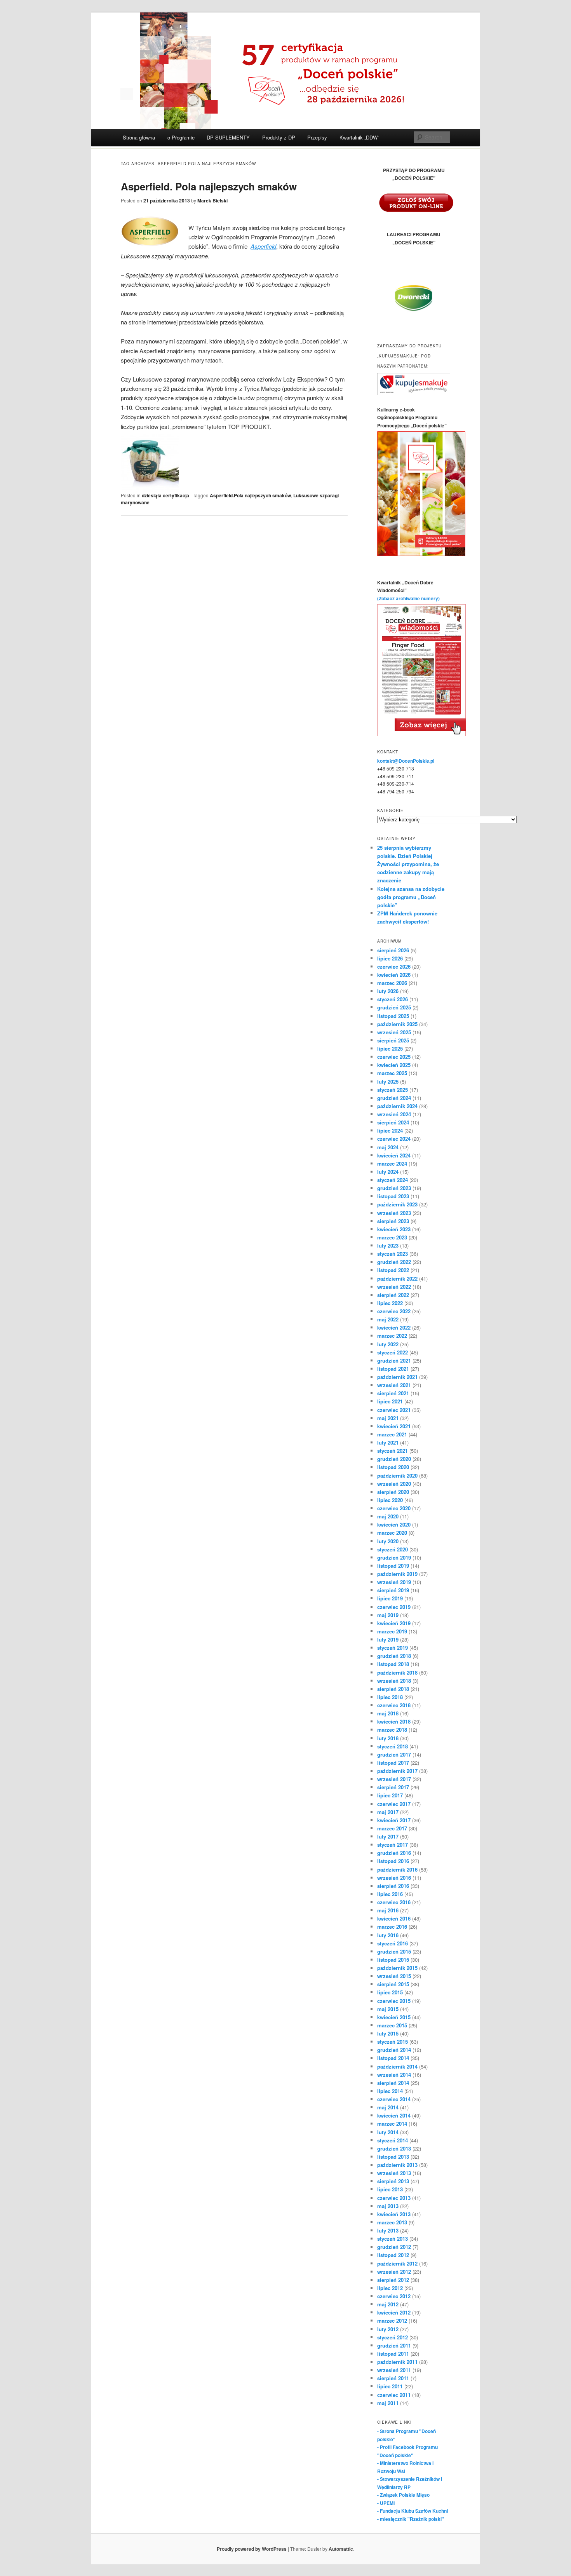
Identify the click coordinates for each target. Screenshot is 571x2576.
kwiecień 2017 (394, 1820)
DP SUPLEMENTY (228, 137)
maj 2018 (388, 1713)
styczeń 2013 (393, 2239)
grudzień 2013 (394, 2148)
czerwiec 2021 (394, 1410)
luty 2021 (388, 1442)
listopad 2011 (393, 2354)
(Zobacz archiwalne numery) (408, 598)
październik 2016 (397, 1869)
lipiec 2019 (390, 1598)
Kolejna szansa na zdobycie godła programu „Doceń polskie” (411, 897)
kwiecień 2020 (394, 1524)
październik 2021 (397, 1377)
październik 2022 (397, 1278)
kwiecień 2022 (394, 1327)
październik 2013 (397, 2165)
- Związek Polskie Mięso (403, 2495)
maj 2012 (388, 2304)
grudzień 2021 (394, 1360)
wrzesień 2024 (394, 1114)
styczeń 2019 (393, 1648)
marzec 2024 (392, 1163)
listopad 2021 (393, 1369)
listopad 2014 (393, 2058)
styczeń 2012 (393, 2337)
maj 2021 (388, 1418)
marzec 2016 (392, 1927)
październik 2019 (397, 1574)
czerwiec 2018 (394, 1705)
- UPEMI (386, 2503)
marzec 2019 (392, 1631)
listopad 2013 (393, 2157)
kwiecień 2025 (394, 1065)
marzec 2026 (392, 983)
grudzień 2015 (394, 1951)
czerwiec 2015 (394, 2001)
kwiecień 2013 (394, 2214)
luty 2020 (388, 1541)
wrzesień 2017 (394, 1779)
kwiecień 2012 (394, 2312)
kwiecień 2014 (394, 2115)
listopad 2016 (393, 1861)
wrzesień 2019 (394, 1582)
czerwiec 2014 (394, 2099)
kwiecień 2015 (394, 2017)
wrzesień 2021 (394, 1385)
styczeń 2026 (393, 999)
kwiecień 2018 (394, 1721)
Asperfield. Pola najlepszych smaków (209, 186)
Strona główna (139, 137)
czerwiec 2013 (394, 2198)
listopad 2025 (393, 1016)
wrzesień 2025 (394, 1032)
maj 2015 (388, 2009)
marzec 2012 (392, 2321)
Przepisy (317, 137)
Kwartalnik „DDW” (359, 137)
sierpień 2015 (393, 1984)
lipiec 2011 (390, 2386)
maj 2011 (388, 2403)
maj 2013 (388, 2206)
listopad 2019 (393, 1566)
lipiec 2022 (390, 1303)
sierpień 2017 (393, 1787)
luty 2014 (388, 2132)
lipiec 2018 (390, 1697)
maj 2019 (388, 1615)
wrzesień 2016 (394, 1878)
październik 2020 (397, 1475)
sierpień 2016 (393, 1886)
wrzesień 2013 (394, 2173)
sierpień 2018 (393, 1689)
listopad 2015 (393, 1960)
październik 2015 (397, 1968)
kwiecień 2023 (394, 1229)
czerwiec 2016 (394, 1902)
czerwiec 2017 (394, 1804)
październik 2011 (397, 2362)
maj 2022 (388, 1319)
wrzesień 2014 (394, 2075)
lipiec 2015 (390, 1992)
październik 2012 (397, 2263)
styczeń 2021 (393, 1451)
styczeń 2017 (393, 1845)
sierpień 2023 (393, 1221)
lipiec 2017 (390, 1795)
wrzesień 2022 (394, 1287)
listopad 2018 (393, 1664)
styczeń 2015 (393, 2042)
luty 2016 (388, 1935)
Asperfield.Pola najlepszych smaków (250, 495)
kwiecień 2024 (394, 1155)
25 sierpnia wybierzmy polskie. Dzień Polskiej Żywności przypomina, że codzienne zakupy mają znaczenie (408, 864)
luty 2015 (388, 2033)
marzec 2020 (392, 1533)
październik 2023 (397, 1204)
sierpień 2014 (393, 2083)
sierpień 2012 (393, 2280)
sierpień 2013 (393, 2181)
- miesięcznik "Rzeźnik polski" (411, 2519)
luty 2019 (388, 1639)
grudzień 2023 (394, 1188)
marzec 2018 (392, 1730)
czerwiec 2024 (394, 1139)
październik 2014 (397, 2066)
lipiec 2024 (390, 1130)
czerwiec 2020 (394, 1508)
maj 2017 (388, 1812)
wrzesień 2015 (394, 1976)
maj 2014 (388, 2107)
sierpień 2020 (393, 1492)
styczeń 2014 (393, 2140)
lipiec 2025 (390, 1048)
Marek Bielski (212, 200)
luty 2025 (388, 1081)
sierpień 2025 (393, 1040)
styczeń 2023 (393, 1254)
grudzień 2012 (394, 2247)
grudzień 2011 (394, 2345)
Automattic (341, 2549)
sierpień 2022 (393, 1295)
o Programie (181, 137)
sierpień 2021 (393, 1393)
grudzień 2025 (394, 1007)
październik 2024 (397, 1106)
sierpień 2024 (393, 1122)
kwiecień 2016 (394, 1918)
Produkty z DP (279, 137)
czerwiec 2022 (394, 1311)
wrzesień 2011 (394, 2370)
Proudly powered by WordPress (252, 2549)
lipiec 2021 (390, 1401)
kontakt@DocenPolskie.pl (406, 761)
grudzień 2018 (394, 1656)
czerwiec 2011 (394, 2395)
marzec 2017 (392, 1828)
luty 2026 (388, 991)
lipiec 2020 (390, 1500)
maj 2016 (388, 1910)
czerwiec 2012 (394, 2296)
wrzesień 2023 (394, 1213)
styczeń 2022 (393, 1352)
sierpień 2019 (393, 1590)
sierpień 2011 (393, 2378)
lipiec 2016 (390, 1894)
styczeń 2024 (393, 1180)
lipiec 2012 (390, 2288)
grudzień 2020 (394, 1459)
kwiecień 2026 (394, 975)
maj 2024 (388, 1147)
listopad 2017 (393, 1763)
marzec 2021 (392, 1434)
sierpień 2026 (393, 950)
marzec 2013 (392, 2222)
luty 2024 (388, 1172)
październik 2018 (397, 1672)
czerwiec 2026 (394, 966)
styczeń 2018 (393, 1746)
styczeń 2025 (393, 1090)
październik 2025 (397, 1024)
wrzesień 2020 (394, 1484)
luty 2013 (388, 2230)
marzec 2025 (392, 1073)
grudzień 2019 (394, 1557)
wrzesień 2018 (394, 1681)
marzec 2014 (392, 2124)
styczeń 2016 (393, 1943)
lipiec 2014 (390, 2091)
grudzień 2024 (394, 1098)
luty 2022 (388, 1344)
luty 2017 (388, 1836)
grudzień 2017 (394, 1754)
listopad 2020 (393, 1467)
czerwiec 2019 (394, 1607)
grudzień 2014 (394, 2050)
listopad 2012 (393, 2255)
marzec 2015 (392, 2025)
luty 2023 (388, 1245)
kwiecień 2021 (394, 1426)
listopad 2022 (393, 1270)
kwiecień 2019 (394, 1623)
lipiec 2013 (390, 2189)
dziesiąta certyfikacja (165, 495)
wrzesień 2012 (394, 2272)
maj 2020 (388, 1516)
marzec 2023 (392, 1237)
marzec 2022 (392, 1336)
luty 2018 (388, 1738)
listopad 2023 (393, 1196)
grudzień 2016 (394, 1853)
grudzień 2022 (394, 1262)
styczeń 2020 (393, 1549)
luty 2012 (388, 2329)
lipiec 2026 (390, 958)
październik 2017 (397, 1771)
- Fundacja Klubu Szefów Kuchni (413, 2511)
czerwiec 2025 (394, 1057)
